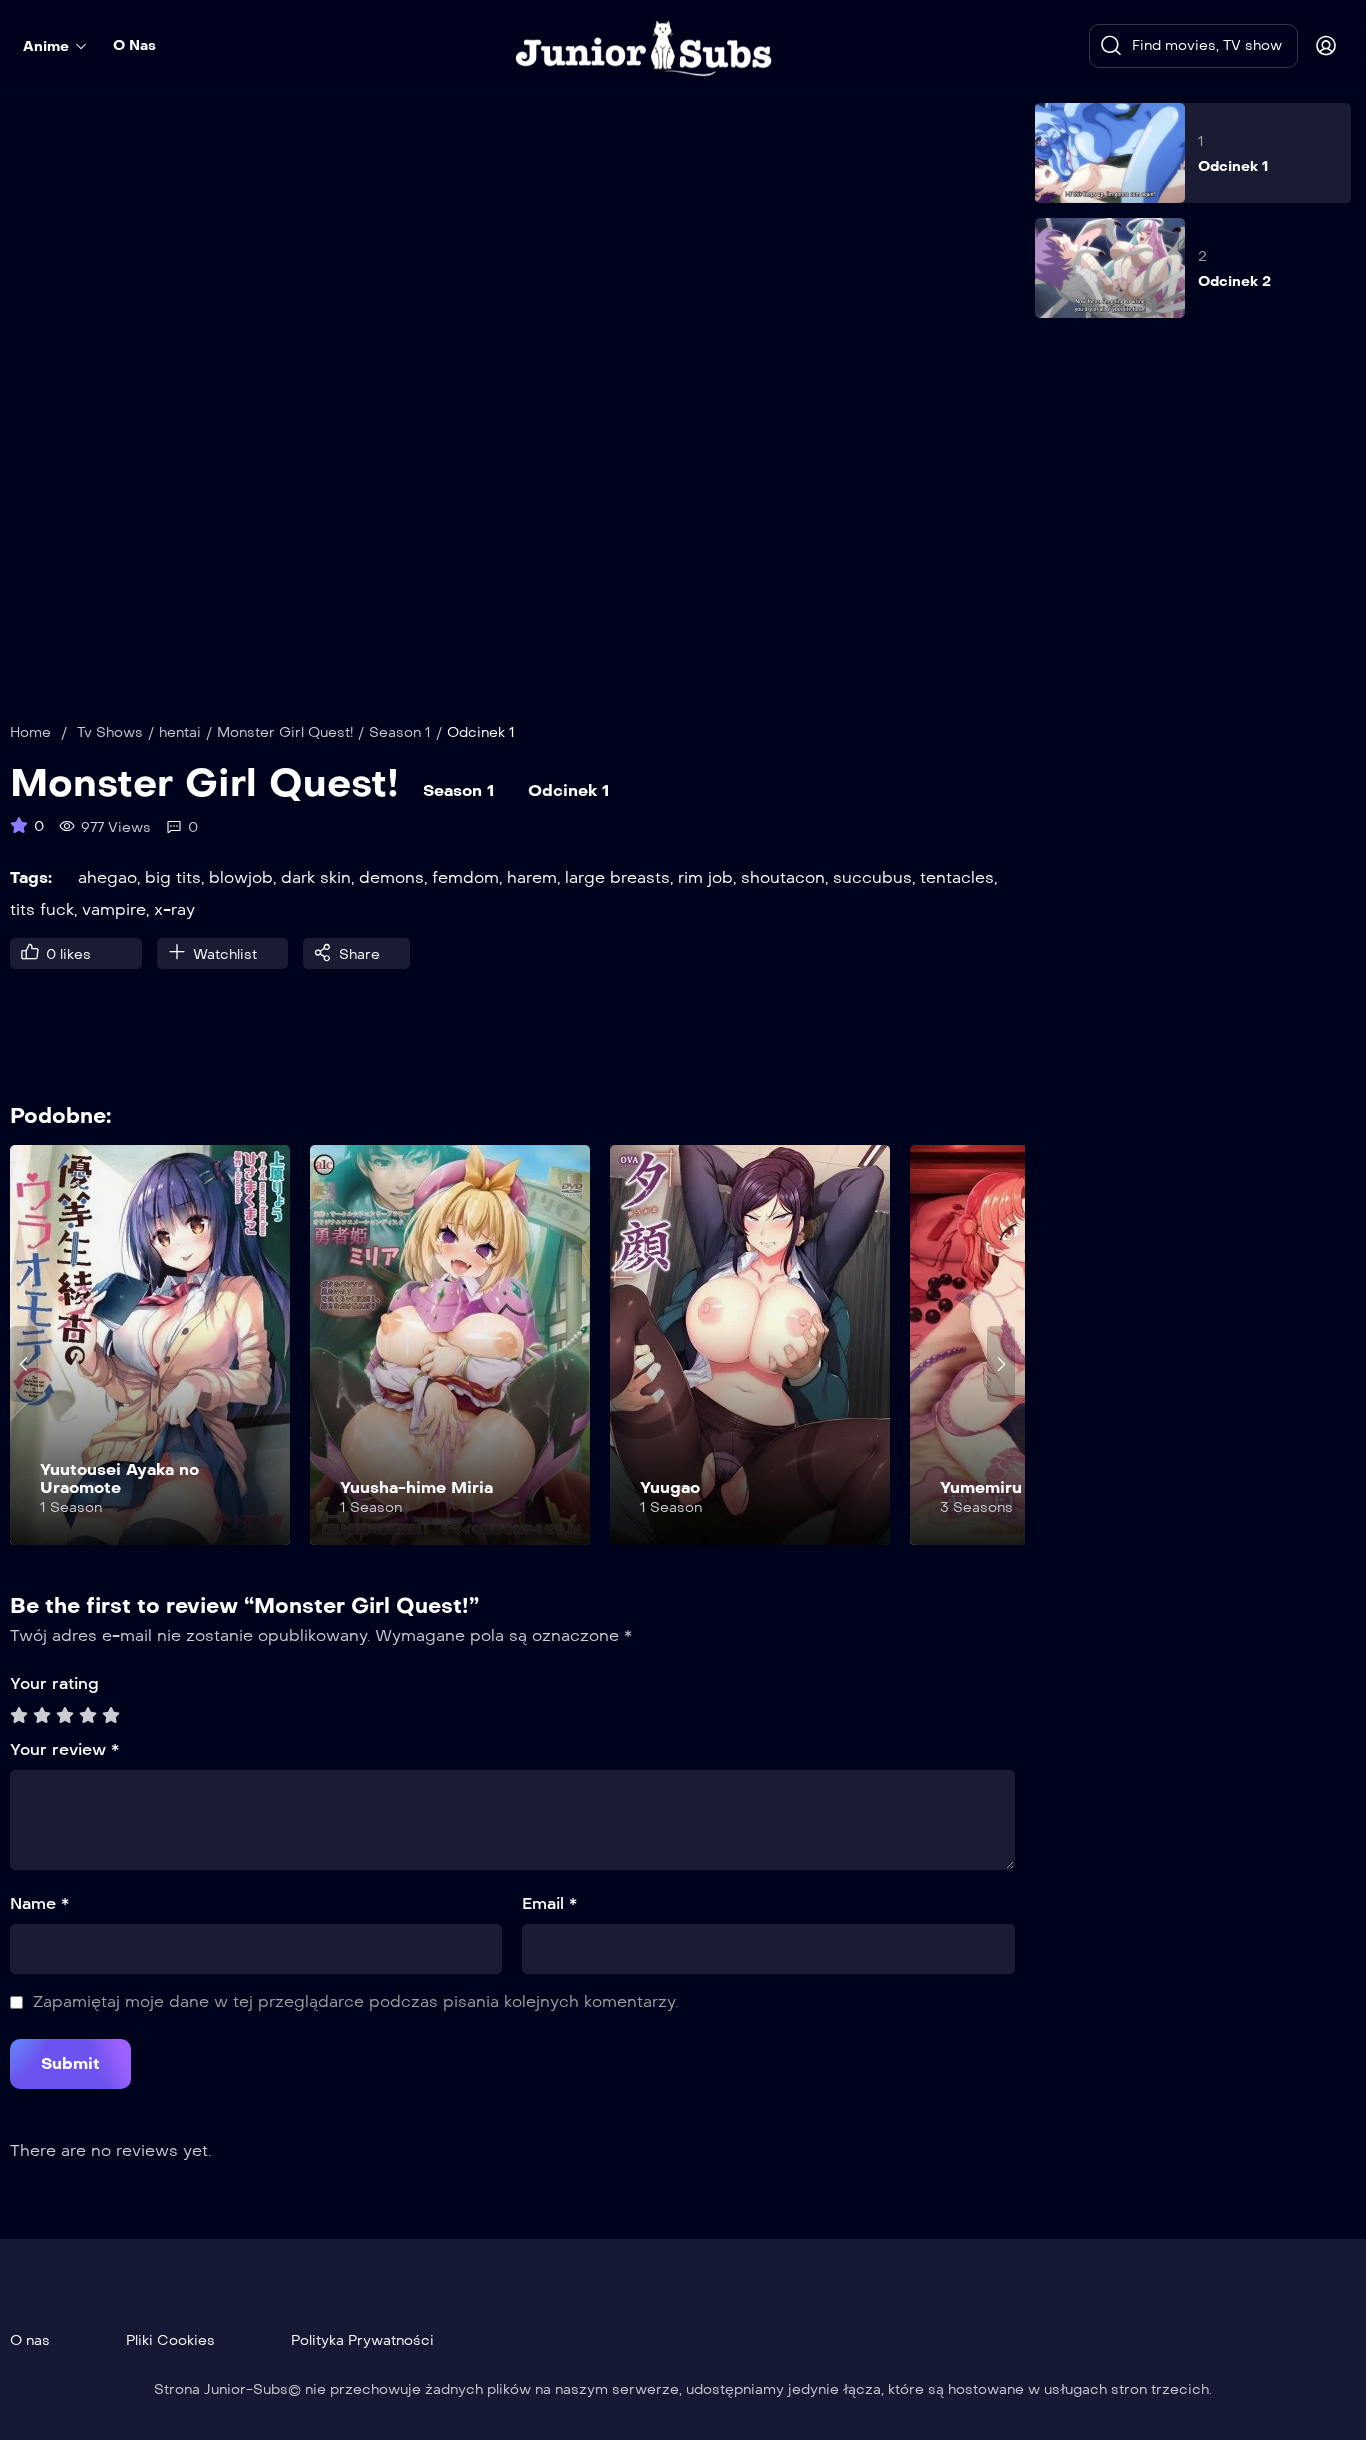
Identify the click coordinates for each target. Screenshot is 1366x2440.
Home (30, 732)
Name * (39, 1903)
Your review (64, 1749)
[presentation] (24, 1364)
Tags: (31, 877)
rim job (705, 877)
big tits (173, 877)
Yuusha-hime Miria (416, 1487)
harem (532, 877)
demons (391, 877)
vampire (114, 909)
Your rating (54, 1683)
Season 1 (400, 732)
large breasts (617, 877)
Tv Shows (110, 732)
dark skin (316, 877)
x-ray (174, 909)
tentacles (957, 877)
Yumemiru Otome (1011, 1487)
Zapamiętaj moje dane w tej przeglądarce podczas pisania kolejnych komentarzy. (355, 2001)
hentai (180, 732)
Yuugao (670, 1487)
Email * (549, 1903)
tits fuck (42, 909)
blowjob (241, 877)
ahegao (107, 877)
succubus (872, 877)
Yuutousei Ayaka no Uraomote (119, 1478)
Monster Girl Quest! (285, 732)
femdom (465, 877)
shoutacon (783, 877)
